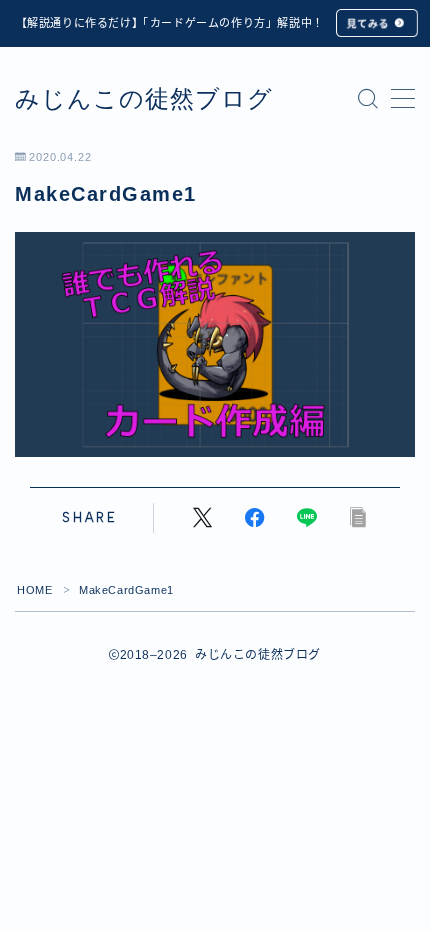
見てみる (367, 23)
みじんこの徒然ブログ (144, 99)
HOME (34, 590)
